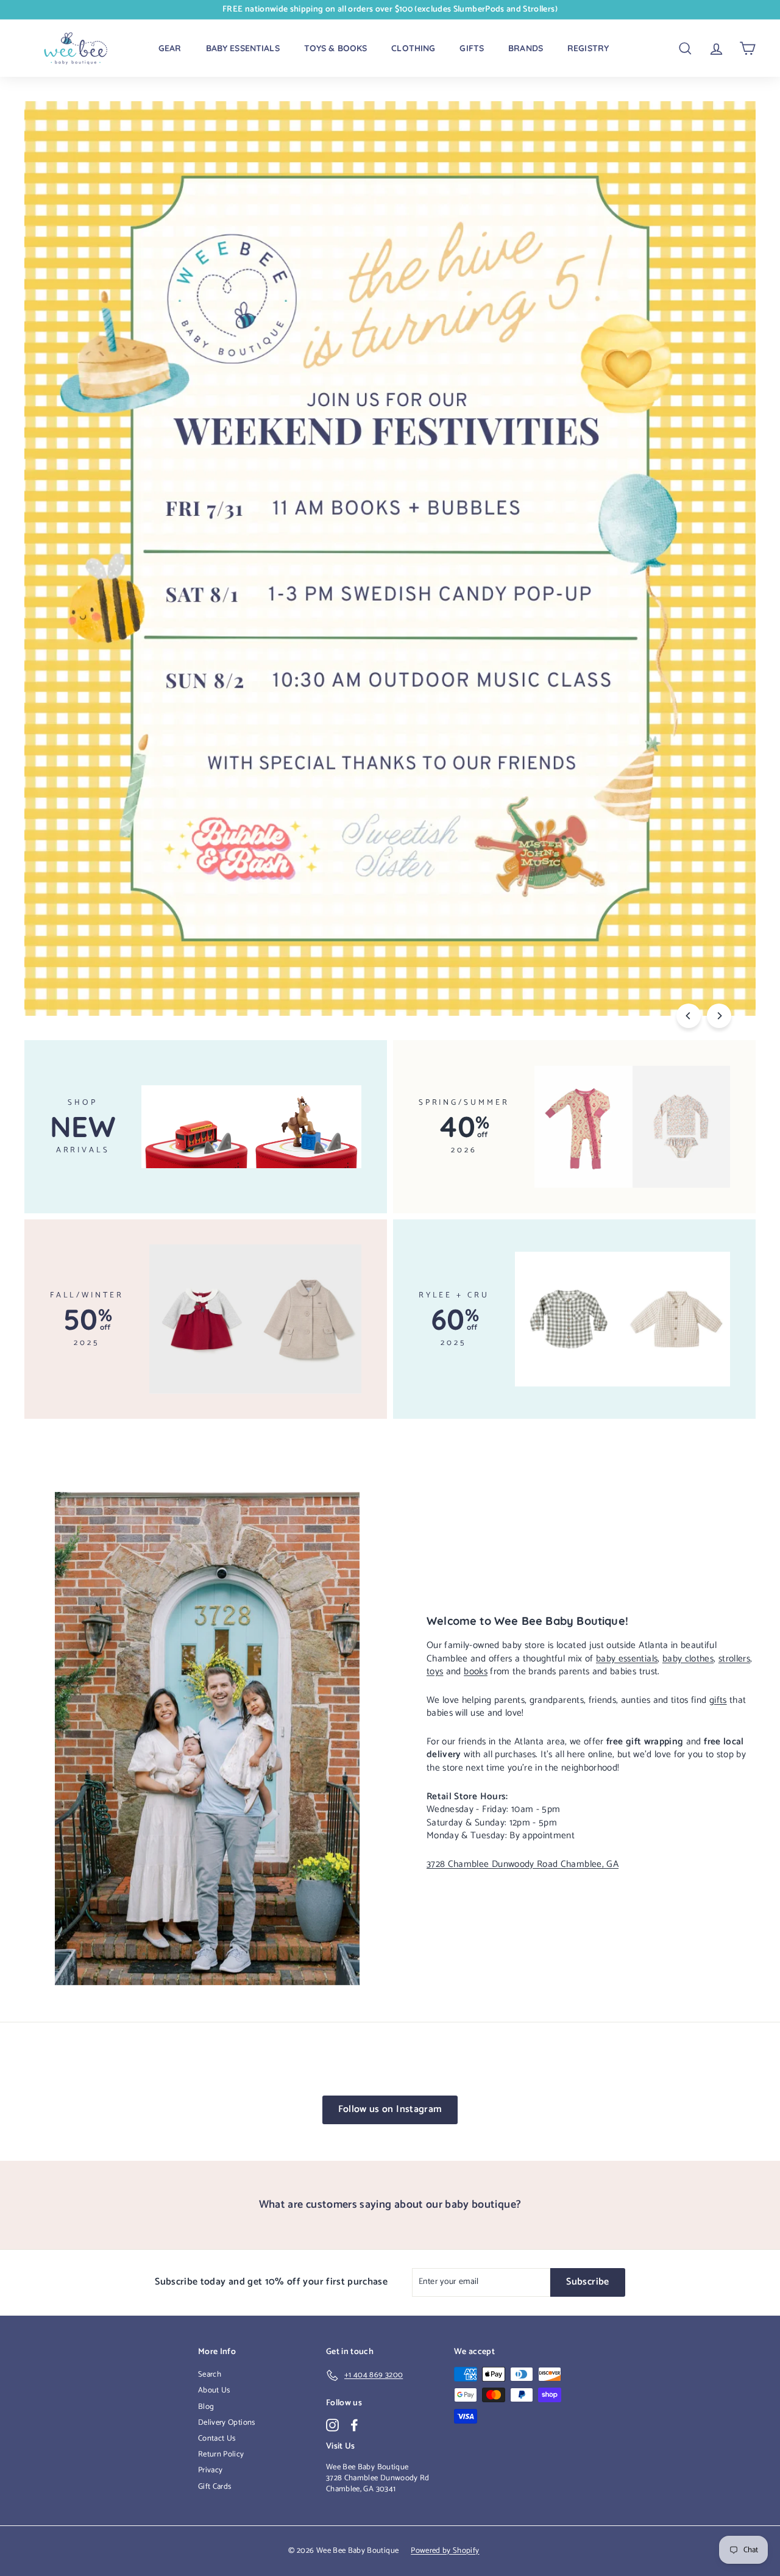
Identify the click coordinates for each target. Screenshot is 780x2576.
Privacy (210, 2470)
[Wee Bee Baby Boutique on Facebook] (354, 2425)
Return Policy (221, 2454)
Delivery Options (227, 2423)
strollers (734, 1659)
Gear (170, 48)
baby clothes (688, 1659)
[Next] (719, 1016)
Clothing (413, 48)
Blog (206, 2407)
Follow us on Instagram (390, 2109)
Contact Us (217, 2439)
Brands (526, 48)
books (476, 1672)
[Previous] (689, 1016)
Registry (588, 48)
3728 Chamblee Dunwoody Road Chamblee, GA (523, 1864)
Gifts (472, 48)
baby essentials (627, 1659)
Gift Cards (215, 2487)
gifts (718, 1700)
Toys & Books (336, 48)
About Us (214, 2390)
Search (210, 2374)
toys (435, 1672)
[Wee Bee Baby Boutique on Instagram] (332, 2425)
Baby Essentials (243, 48)
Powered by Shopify (445, 2551)
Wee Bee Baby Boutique (367, 2467)
